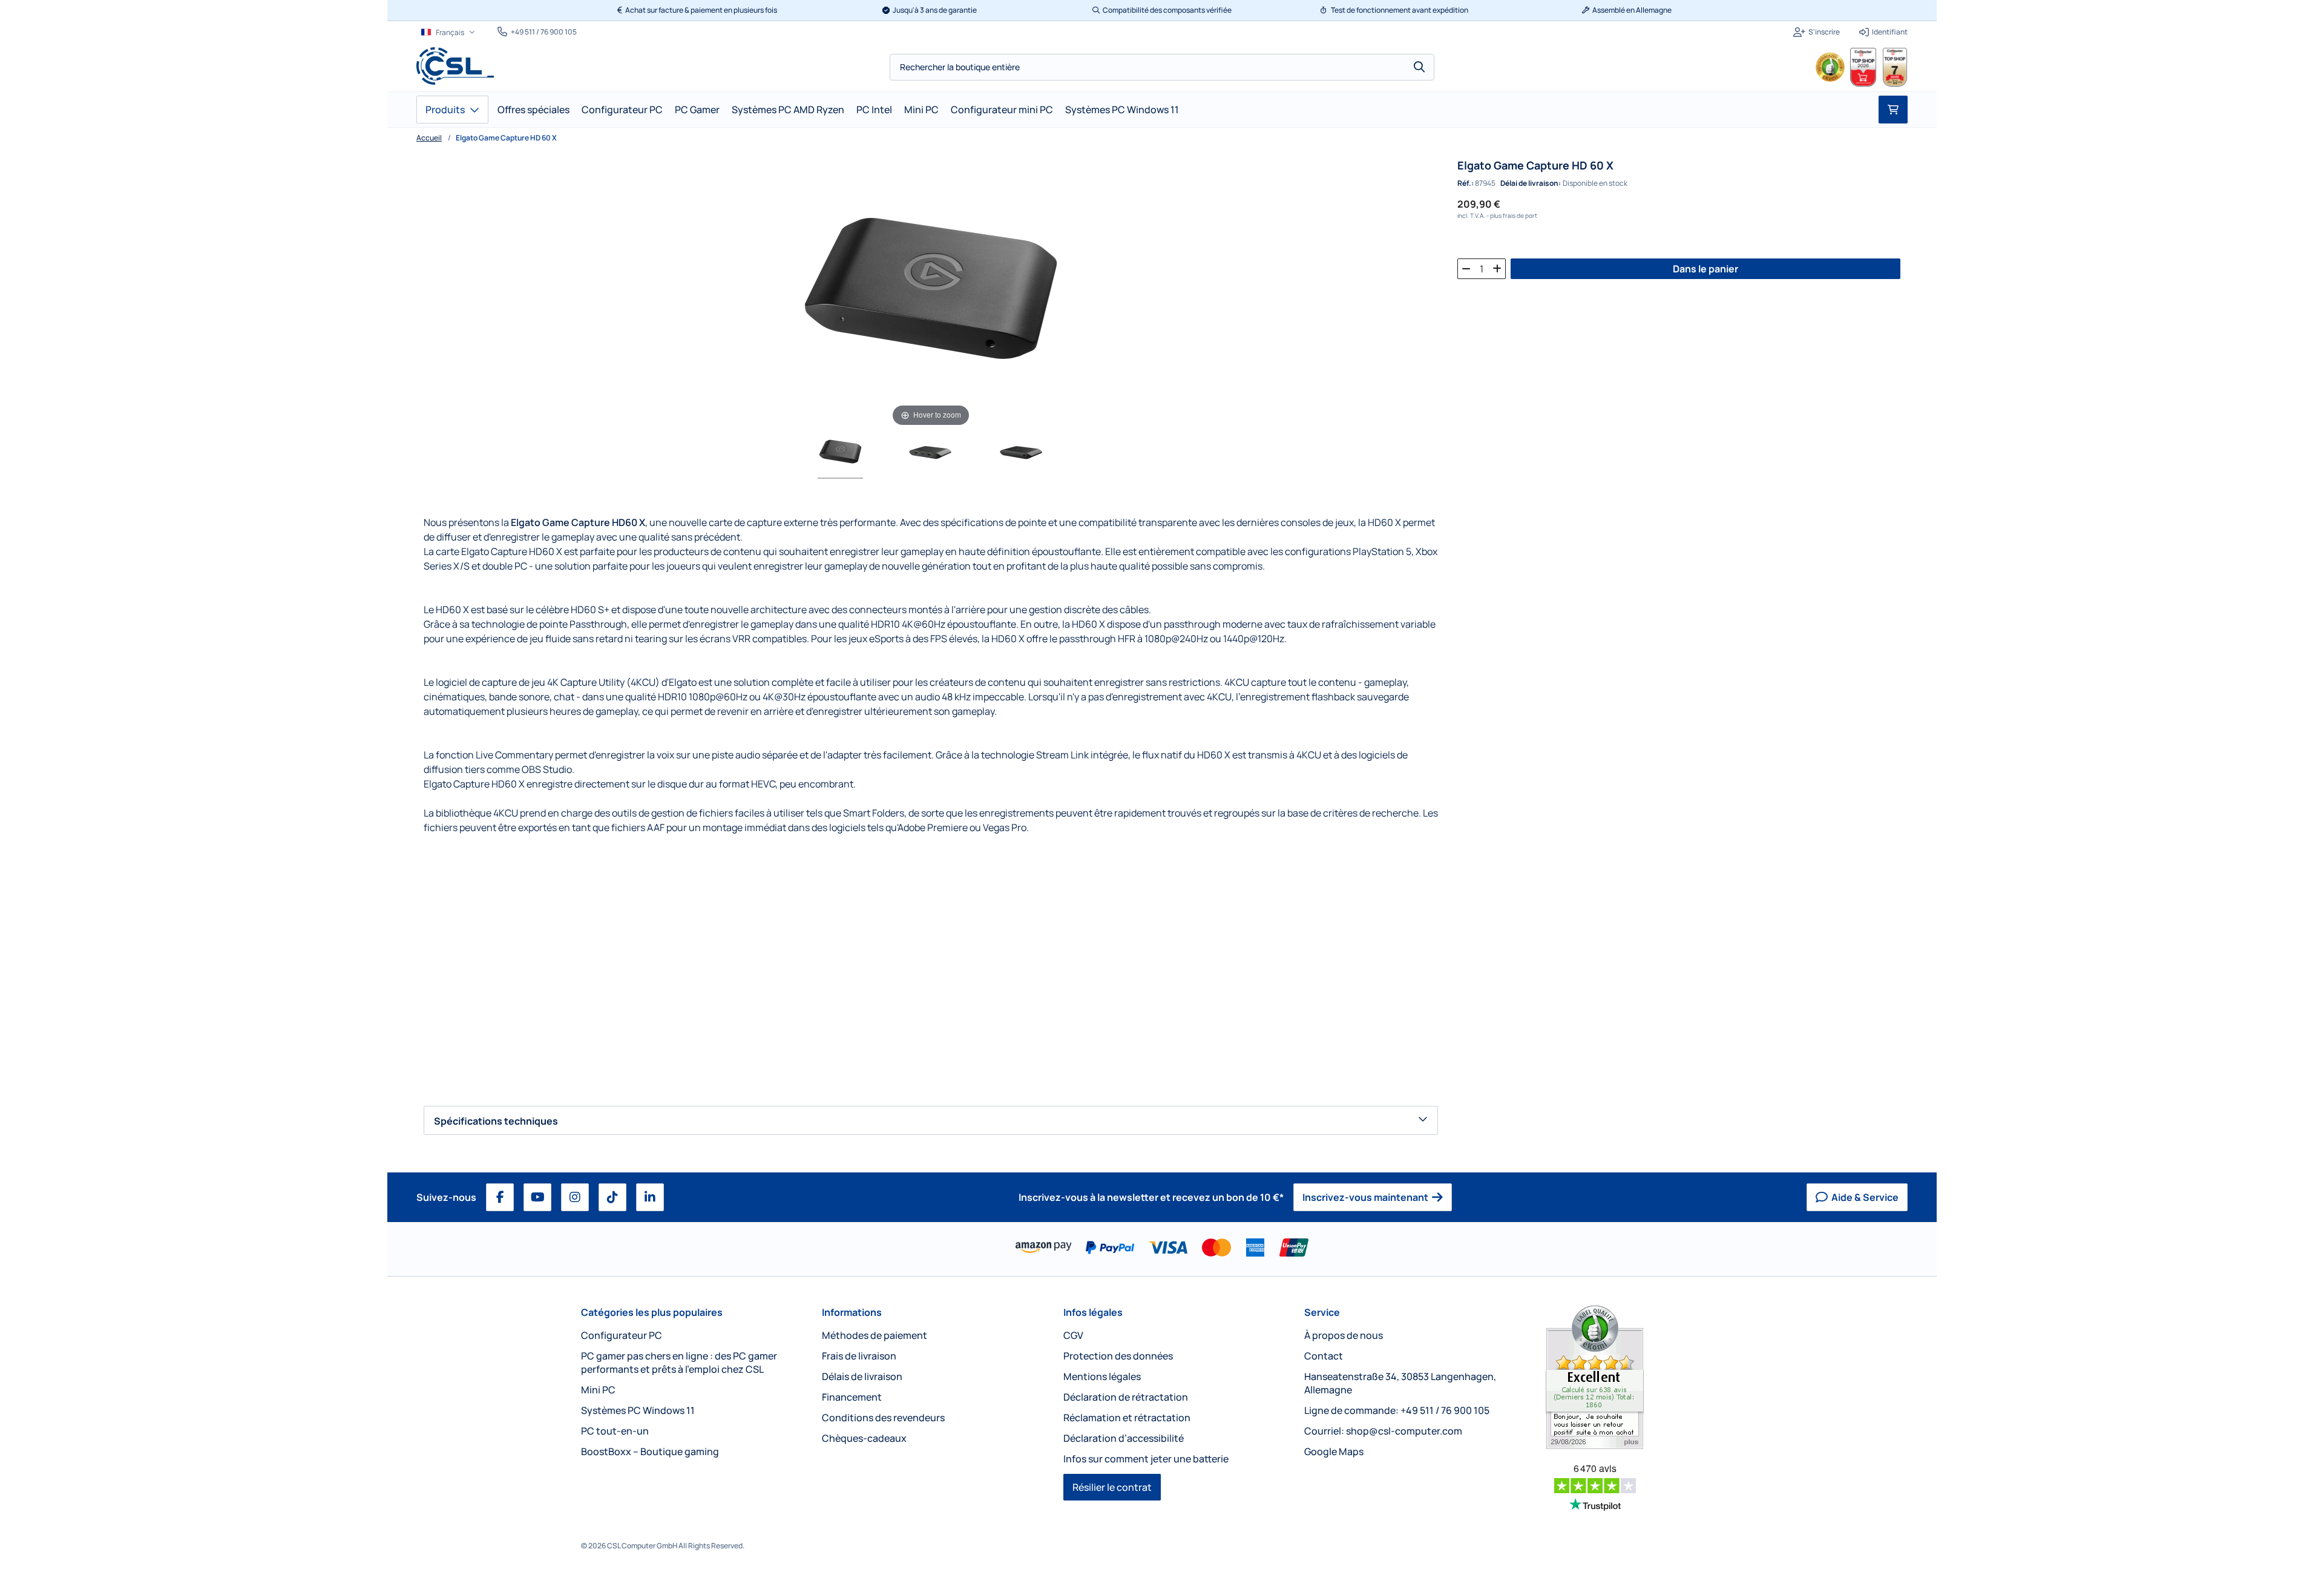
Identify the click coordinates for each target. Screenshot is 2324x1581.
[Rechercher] (1419, 67)
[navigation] (448, 32)
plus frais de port (1514, 215)
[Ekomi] (1644, 1377)
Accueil (429, 138)
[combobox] (1162, 67)
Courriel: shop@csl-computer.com (1383, 1431)
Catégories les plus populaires (652, 1312)
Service (1322, 1312)
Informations (852, 1312)
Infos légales (1093, 1312)
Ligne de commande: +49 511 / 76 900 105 (1397, 1410)
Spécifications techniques (496, 1121)
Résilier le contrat (1112, 1487)
